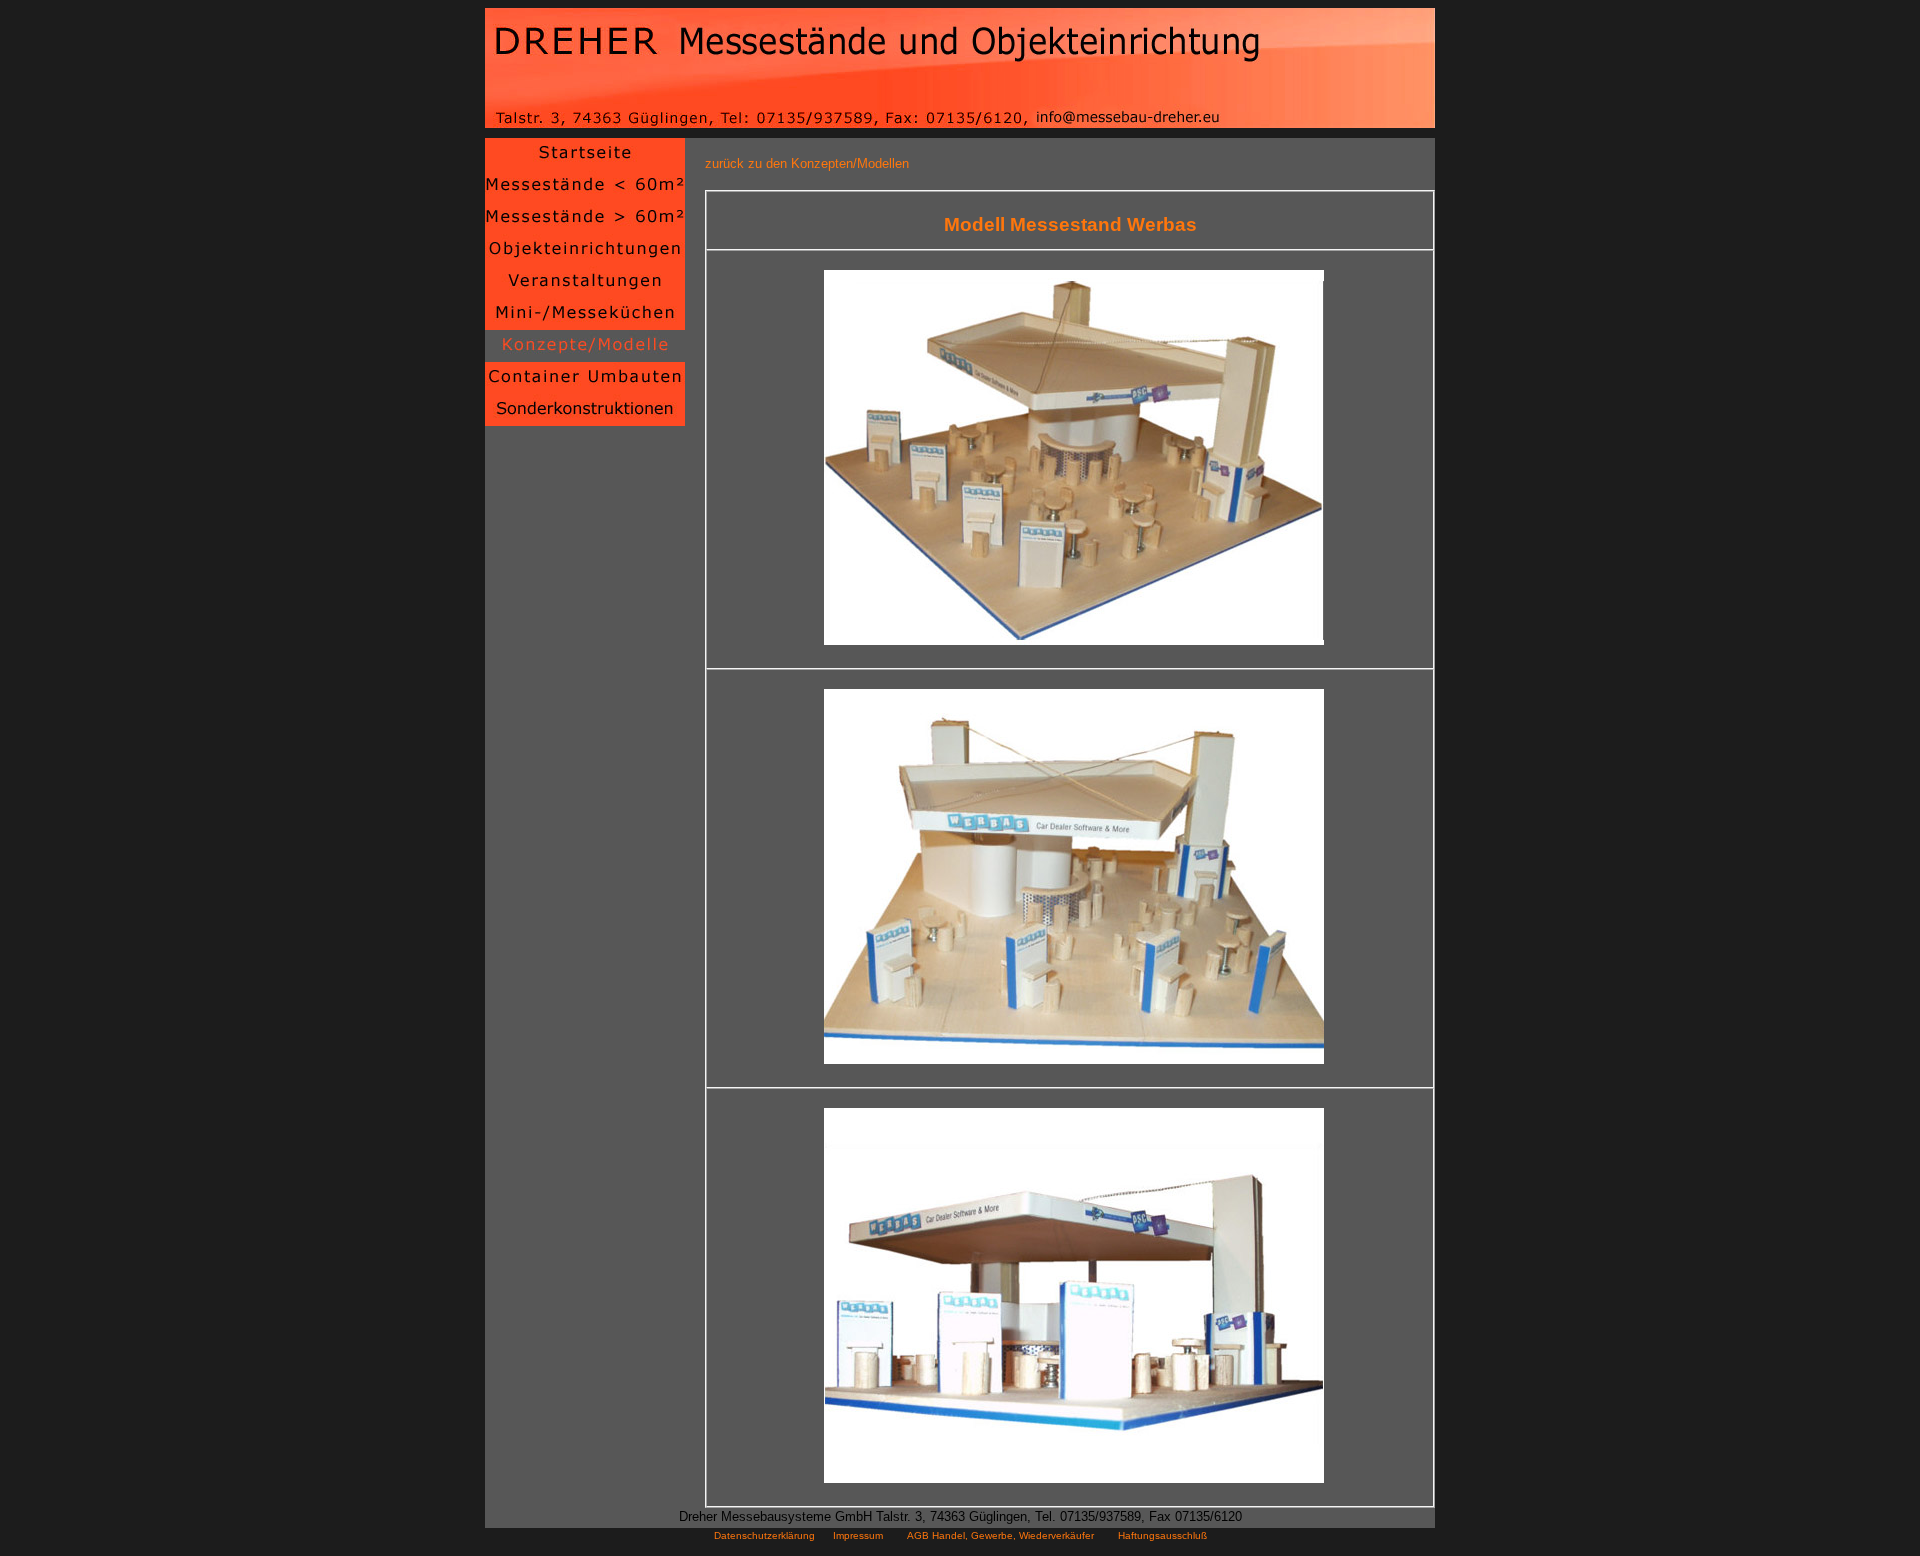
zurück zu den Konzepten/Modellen (807, 163)
